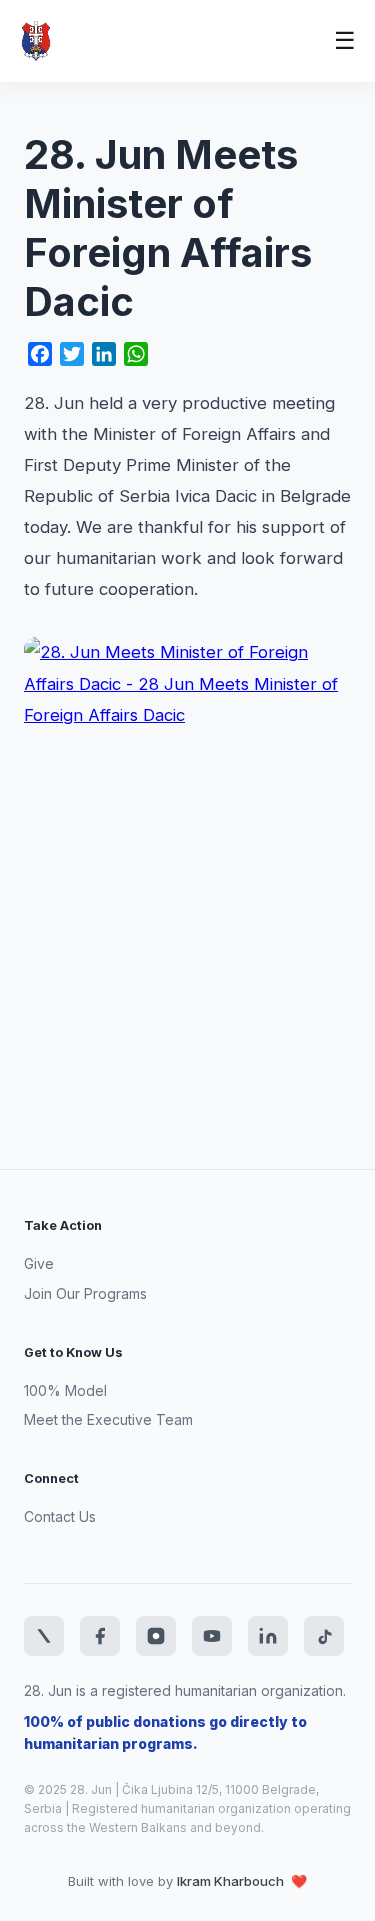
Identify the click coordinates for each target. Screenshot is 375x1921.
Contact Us (60, 1516)
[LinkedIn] (268, 1636)
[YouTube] (212, 1636)
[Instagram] (156, 1636)
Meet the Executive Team (108, 1419)
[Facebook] (100, 1636)
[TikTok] (324, 1636)
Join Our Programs (85, 1293)
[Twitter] (44, 1636)
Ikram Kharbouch (232, 1881)
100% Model (65, 1390)
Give (39, 1263)
